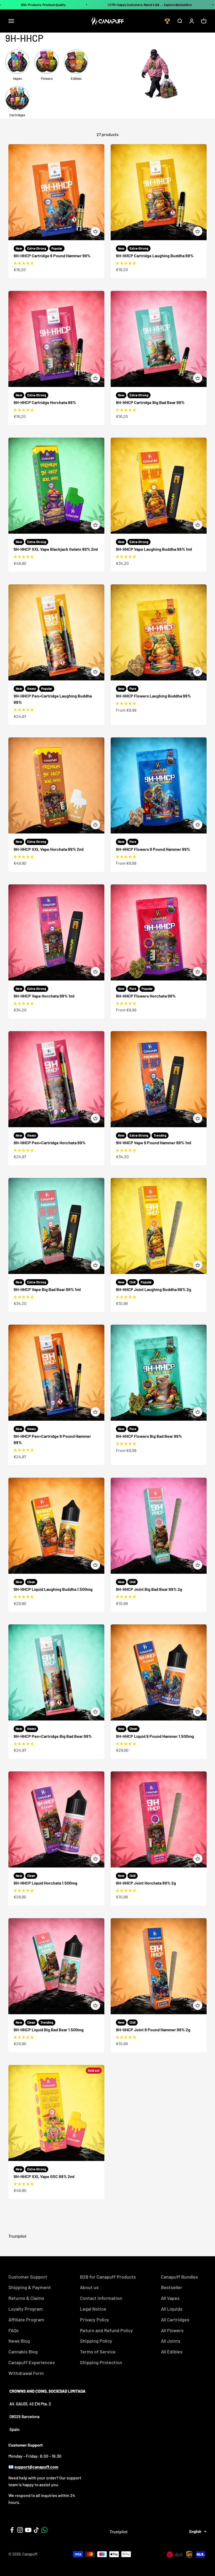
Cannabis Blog (23, 2352)
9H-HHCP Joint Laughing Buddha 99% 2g (154, 1289)
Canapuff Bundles (179, 2277)
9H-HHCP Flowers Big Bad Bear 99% (149, 1436)
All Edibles (172, 2352)
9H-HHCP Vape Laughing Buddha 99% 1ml (154, 549)
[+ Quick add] (95, 231)
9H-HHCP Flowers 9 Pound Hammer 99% (153, 849)
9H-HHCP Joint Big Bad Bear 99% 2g (149, 1589)
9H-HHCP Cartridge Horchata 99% (45, 402)
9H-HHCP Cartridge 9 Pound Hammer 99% (52, 256)
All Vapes (170, 2298)
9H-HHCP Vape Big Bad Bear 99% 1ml (47, 1289)
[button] (24, 263)
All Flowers (172, 2330)
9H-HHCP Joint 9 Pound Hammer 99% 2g (153, 2030)
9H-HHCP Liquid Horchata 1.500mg (45, 1883)
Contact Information (101, 2298)
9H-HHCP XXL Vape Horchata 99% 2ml (49, 849)
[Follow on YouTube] (28, 2530)
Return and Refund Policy (106, 2330)
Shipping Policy (96, 2341)
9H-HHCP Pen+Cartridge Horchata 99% (50, 1143)
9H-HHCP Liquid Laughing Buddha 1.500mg (53, 1589)
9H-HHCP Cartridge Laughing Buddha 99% (155, 256)
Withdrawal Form (26, 2373)
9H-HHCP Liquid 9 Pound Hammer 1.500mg (155, 1736)
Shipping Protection (101, 2362)
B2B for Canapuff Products (108, 2277)
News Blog (19, 2341)
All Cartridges (175, 2320)
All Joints (171, 2341)
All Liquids (172, 2309)
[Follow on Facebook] (12, 2530)
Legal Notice (93, 2309)
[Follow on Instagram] (20, 2530)
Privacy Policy (95, 2320)
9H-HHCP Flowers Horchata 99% (146, 996)
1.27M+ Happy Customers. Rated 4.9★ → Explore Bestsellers (150, 5)
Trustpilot (17, 2236)
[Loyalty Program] (167, 21)
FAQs (14, 2330)
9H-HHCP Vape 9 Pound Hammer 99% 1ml (154, 1143)
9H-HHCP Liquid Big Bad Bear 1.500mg (49, 2030)
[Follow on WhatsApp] (44, 2530)
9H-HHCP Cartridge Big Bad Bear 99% (150, 402)
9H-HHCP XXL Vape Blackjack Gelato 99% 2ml (56, 549)
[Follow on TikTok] (36, 2530)
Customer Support (28, 2277)
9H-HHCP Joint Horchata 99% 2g (146, 1883)
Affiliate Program (26, 2320)
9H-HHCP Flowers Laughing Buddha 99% (153, 696)
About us (89, 2287)
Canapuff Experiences (32, 2362)
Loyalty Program (26, 2309)
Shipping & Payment (30, 2287)
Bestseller (172, 2287)
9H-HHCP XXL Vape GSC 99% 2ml (44, 2176)
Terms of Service (98, 2352)
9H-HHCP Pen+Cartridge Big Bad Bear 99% (53, 1736)
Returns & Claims (26, 2298)
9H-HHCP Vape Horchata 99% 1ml (44, 996)
